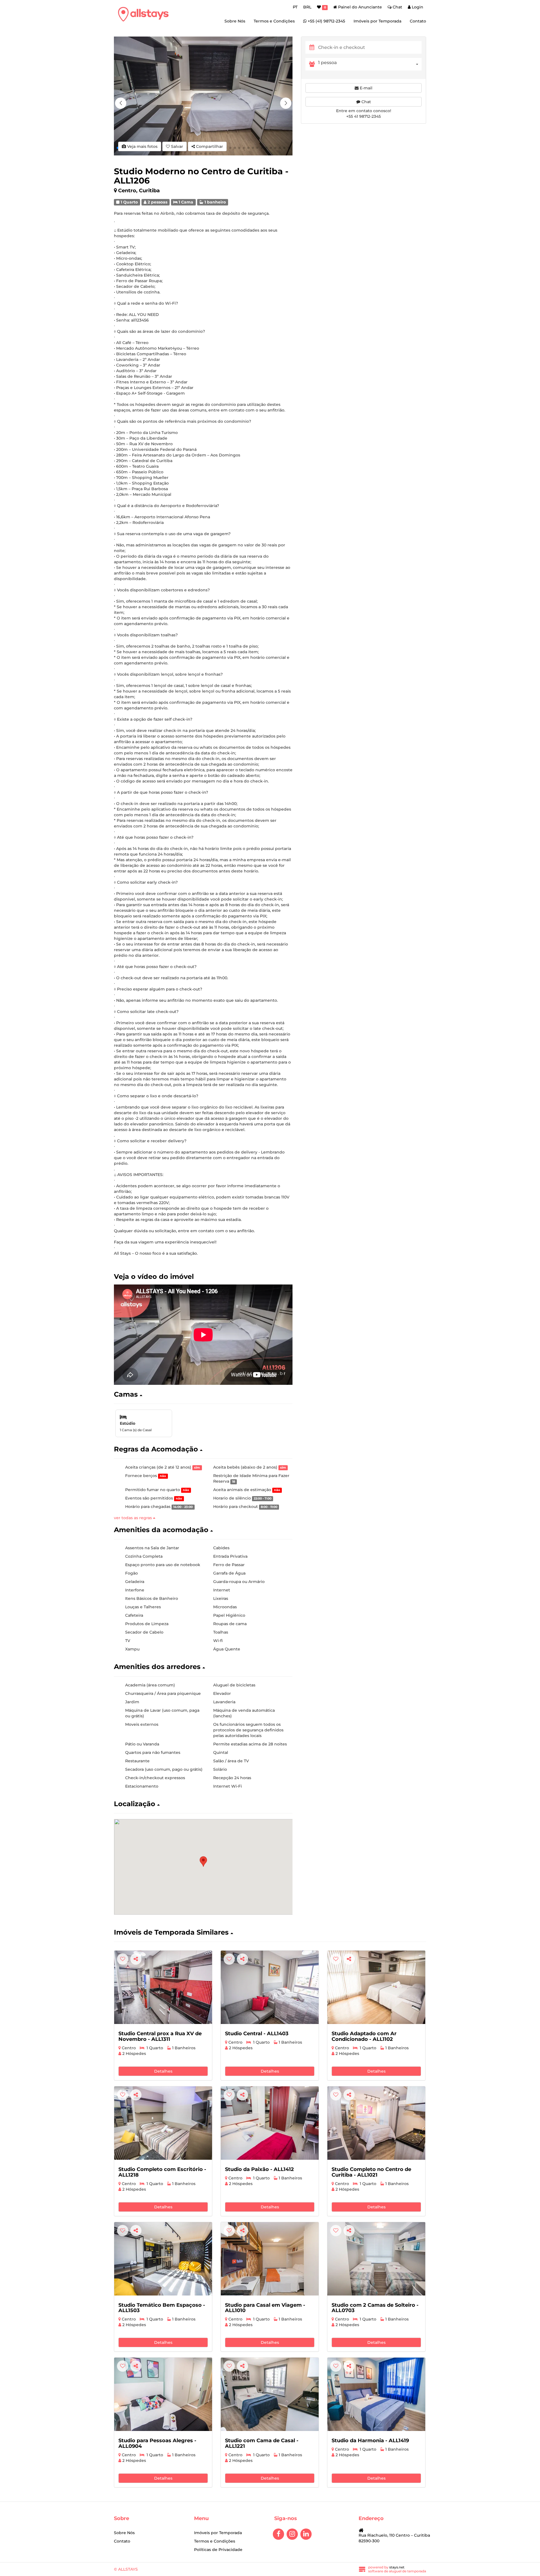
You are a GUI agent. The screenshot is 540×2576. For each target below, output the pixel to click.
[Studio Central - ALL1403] (270, 1987)
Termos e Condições (274, 21)
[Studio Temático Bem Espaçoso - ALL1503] (163, 2259)
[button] (286, 103)
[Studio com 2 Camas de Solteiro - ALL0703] (376, 2259)
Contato (418, 21)
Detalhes (163, 2071)
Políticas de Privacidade (218, 2550)
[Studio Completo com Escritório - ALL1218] (163, 2123)
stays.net (397, 2567)
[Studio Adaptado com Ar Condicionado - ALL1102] (376, 1987)
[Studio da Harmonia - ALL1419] (376, 2394)
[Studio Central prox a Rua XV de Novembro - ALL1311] (163, 1987)
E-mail (365, 88)
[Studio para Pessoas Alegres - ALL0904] (163, 2394)
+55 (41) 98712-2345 (326, 21)
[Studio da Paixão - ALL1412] (270, 2123)
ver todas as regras (133, 1518)
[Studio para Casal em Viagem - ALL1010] (270, 2259)
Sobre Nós (235, 21)
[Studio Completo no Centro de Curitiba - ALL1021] (376, 2123)
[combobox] (370, 64)
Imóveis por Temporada (377, 21)
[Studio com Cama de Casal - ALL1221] (270, 2394)
